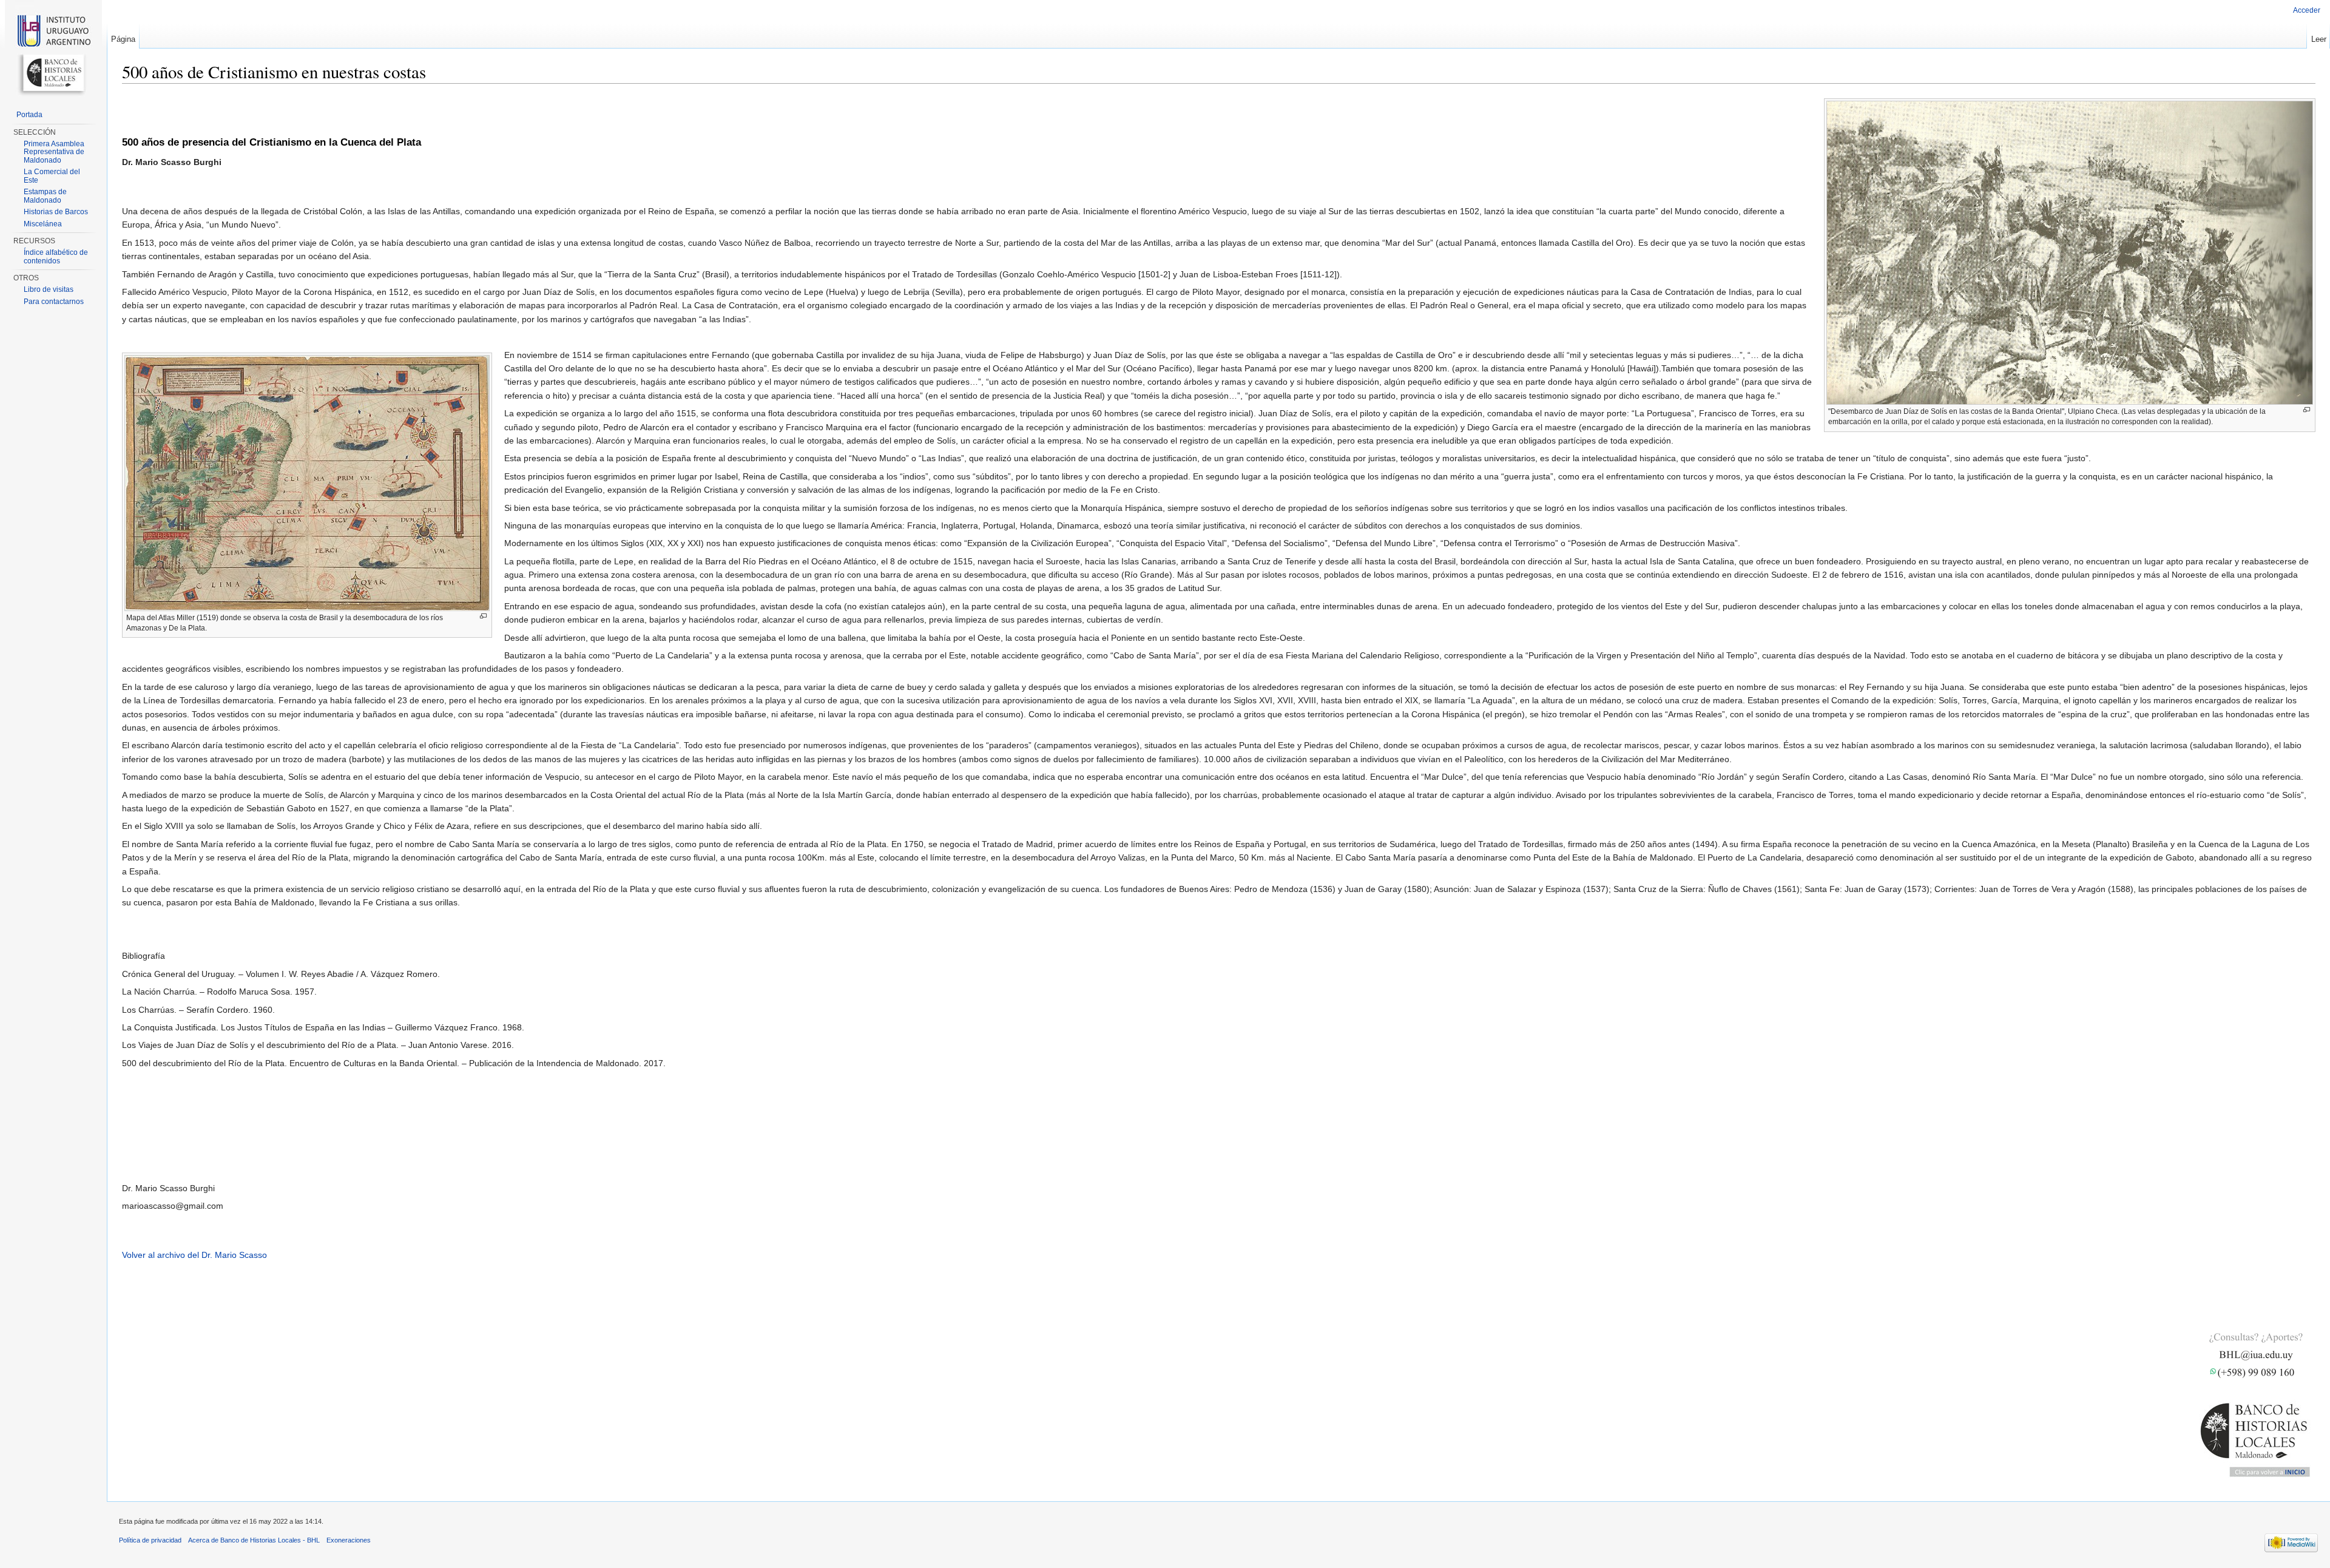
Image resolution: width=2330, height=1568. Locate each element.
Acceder (2307, 10)
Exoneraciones (349, 1540)
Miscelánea (43, 224)
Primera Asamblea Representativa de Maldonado (54, 152)
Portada (29, 115)
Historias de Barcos (56, 212)
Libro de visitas (49, 289)
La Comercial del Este (52, 176)
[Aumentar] (2307, 410)
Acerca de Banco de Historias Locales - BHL (254, 1540)
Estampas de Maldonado (45, 196)
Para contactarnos (54, 302)
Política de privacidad (150, 1540)
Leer (2319, 39)
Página (123, 39)
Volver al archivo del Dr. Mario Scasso (194, 1255)
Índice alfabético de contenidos (56, 257)
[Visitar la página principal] (53, 49)
